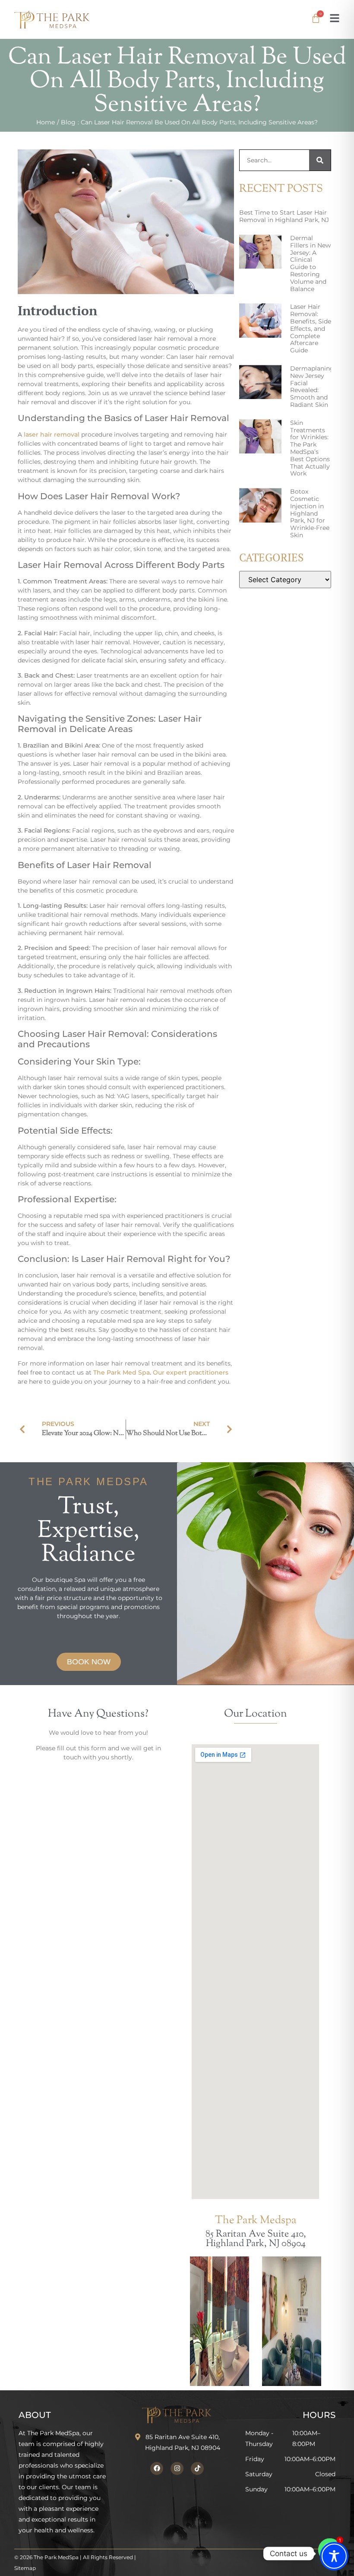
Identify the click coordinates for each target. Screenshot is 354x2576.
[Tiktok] (197, 2468)
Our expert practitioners (191, 1372)
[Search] (320, 160)
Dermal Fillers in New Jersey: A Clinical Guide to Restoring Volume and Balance (310, 263)
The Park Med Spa (122, 1372)
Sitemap (25, 2568)
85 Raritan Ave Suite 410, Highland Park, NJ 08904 (256, 2239)
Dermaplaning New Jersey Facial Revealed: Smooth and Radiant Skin (312, 387)
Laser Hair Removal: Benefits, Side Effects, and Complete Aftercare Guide (311, 328)
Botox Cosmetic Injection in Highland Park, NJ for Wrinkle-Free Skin (310, 513)
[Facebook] (157, 2468)
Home (46, 122)
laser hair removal (52, 434)
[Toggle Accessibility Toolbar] (334, 2556)
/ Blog (66, 122)
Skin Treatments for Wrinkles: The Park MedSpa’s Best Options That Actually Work (310, 448)
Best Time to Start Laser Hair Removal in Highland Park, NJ (284, 216)
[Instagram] (177, 2468)
